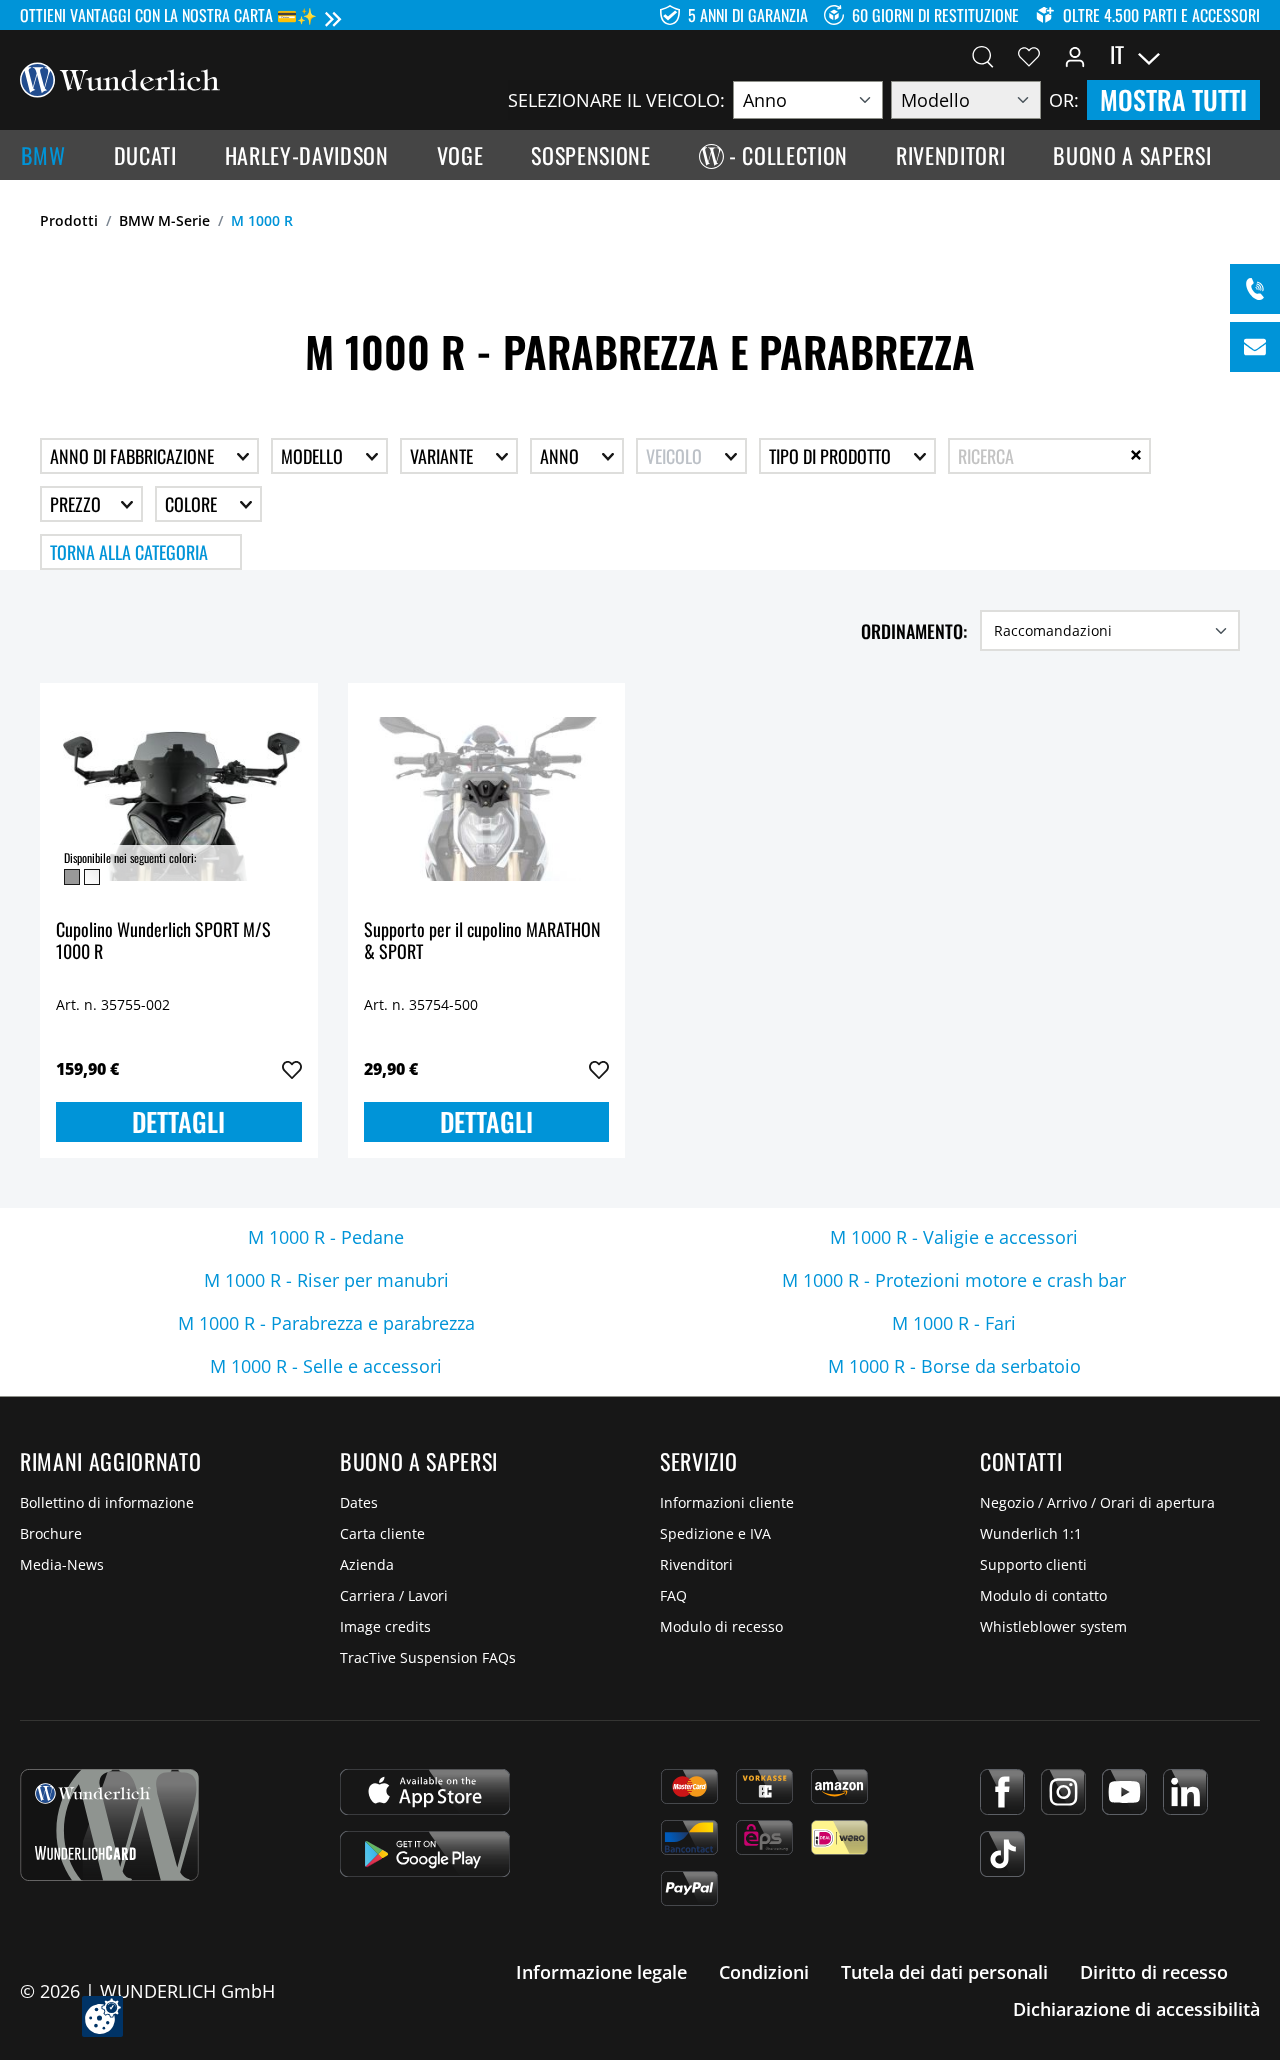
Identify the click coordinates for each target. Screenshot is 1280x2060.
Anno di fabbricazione (134, 456)
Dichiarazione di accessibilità (1136, 2009)
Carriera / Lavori (394, 1595)
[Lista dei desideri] (1029, 55)
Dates (359, 1502)
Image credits (385, 1626)
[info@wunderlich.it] (1255, 347)
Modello (314, 456)
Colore (193, 504)
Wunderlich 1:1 (1031, 1533)
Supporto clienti (1033, 1564)
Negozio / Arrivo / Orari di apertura (1097, 1502)
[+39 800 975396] (1255, 289)
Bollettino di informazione (107, 1502)
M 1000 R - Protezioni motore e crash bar (954, 1280)
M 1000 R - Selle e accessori (326, 1366)
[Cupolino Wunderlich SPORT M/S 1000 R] (179, 799)
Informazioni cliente (727, 1502)
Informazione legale (601, 1972)
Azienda (367, 1564)
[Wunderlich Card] (109, 1825)
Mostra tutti (1173, 99)
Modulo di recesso (721, 1626)
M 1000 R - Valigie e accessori (954, 1237)
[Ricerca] (983, 55)
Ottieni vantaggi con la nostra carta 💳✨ (168, 15)
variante (443, 456)
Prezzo (77, 504)
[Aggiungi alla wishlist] (292, 1070)
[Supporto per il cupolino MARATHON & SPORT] (487, 799)
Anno (561, 456)
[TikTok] (1002, 1854)
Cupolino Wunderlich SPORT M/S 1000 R (163, 941)
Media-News (62, 1564)
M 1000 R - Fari (954, 1323)
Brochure (51, 1533)
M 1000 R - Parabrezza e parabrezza (326, 1323)
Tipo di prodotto (832, 456)
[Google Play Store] (425, 1854)
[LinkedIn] (1185, 1792)
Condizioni (764, 1972)
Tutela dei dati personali (944, 1972)
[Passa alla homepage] (120, 78)
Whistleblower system (1053, 1626)
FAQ (673, 1595)
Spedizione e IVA (715, 1533)
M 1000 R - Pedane (326, 1237)
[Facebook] (1002, 1792)
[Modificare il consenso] (102, 2016)
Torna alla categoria (129, 552)
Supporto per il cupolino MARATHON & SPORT (482, 941)
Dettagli (178, 1121)
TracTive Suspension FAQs (428, 1657)
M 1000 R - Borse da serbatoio (954, 1366)
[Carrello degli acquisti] (1248, 55)
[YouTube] (1124, 1792)
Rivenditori (696, 1564)
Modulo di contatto (1043, 1595)
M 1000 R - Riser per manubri (326, 1280)
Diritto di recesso (1154, 1972)
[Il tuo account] (1075, 55)
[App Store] (425, 1792)
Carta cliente (382, 1533)
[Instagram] (1063, 1792)
